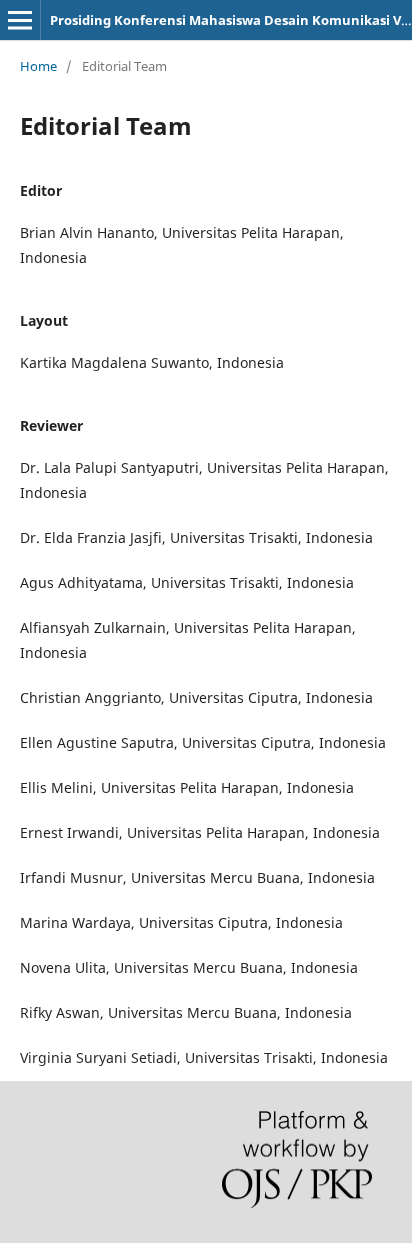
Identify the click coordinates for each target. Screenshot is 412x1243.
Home (38, 66)
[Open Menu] (20, 20)
